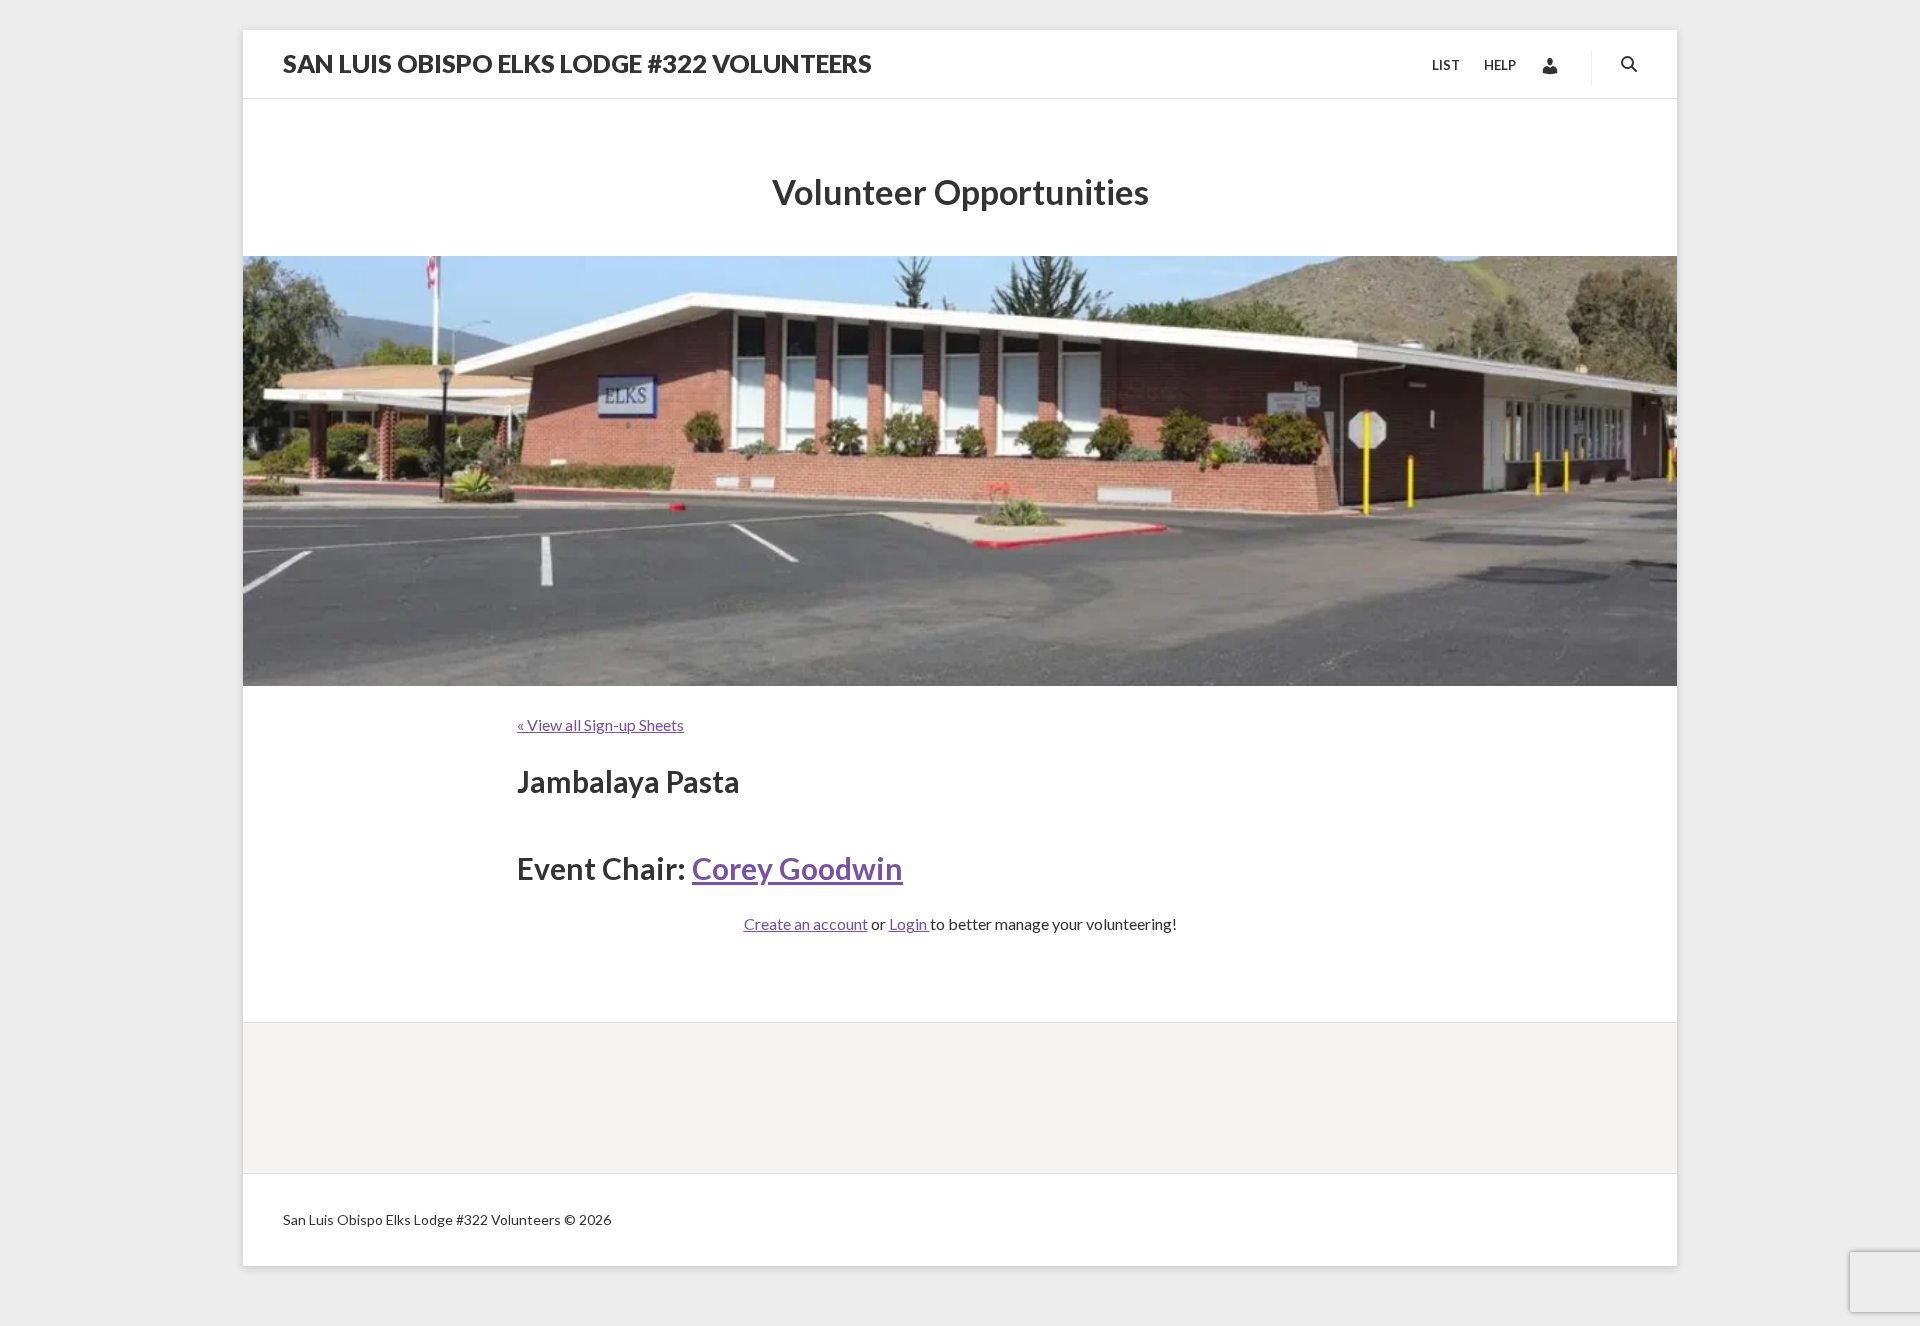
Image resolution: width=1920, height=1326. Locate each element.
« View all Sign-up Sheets (600, 724)
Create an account (806, 923)
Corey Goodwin (797, 868)
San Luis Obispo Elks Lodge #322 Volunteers (577, 63)
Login (909, 923)
